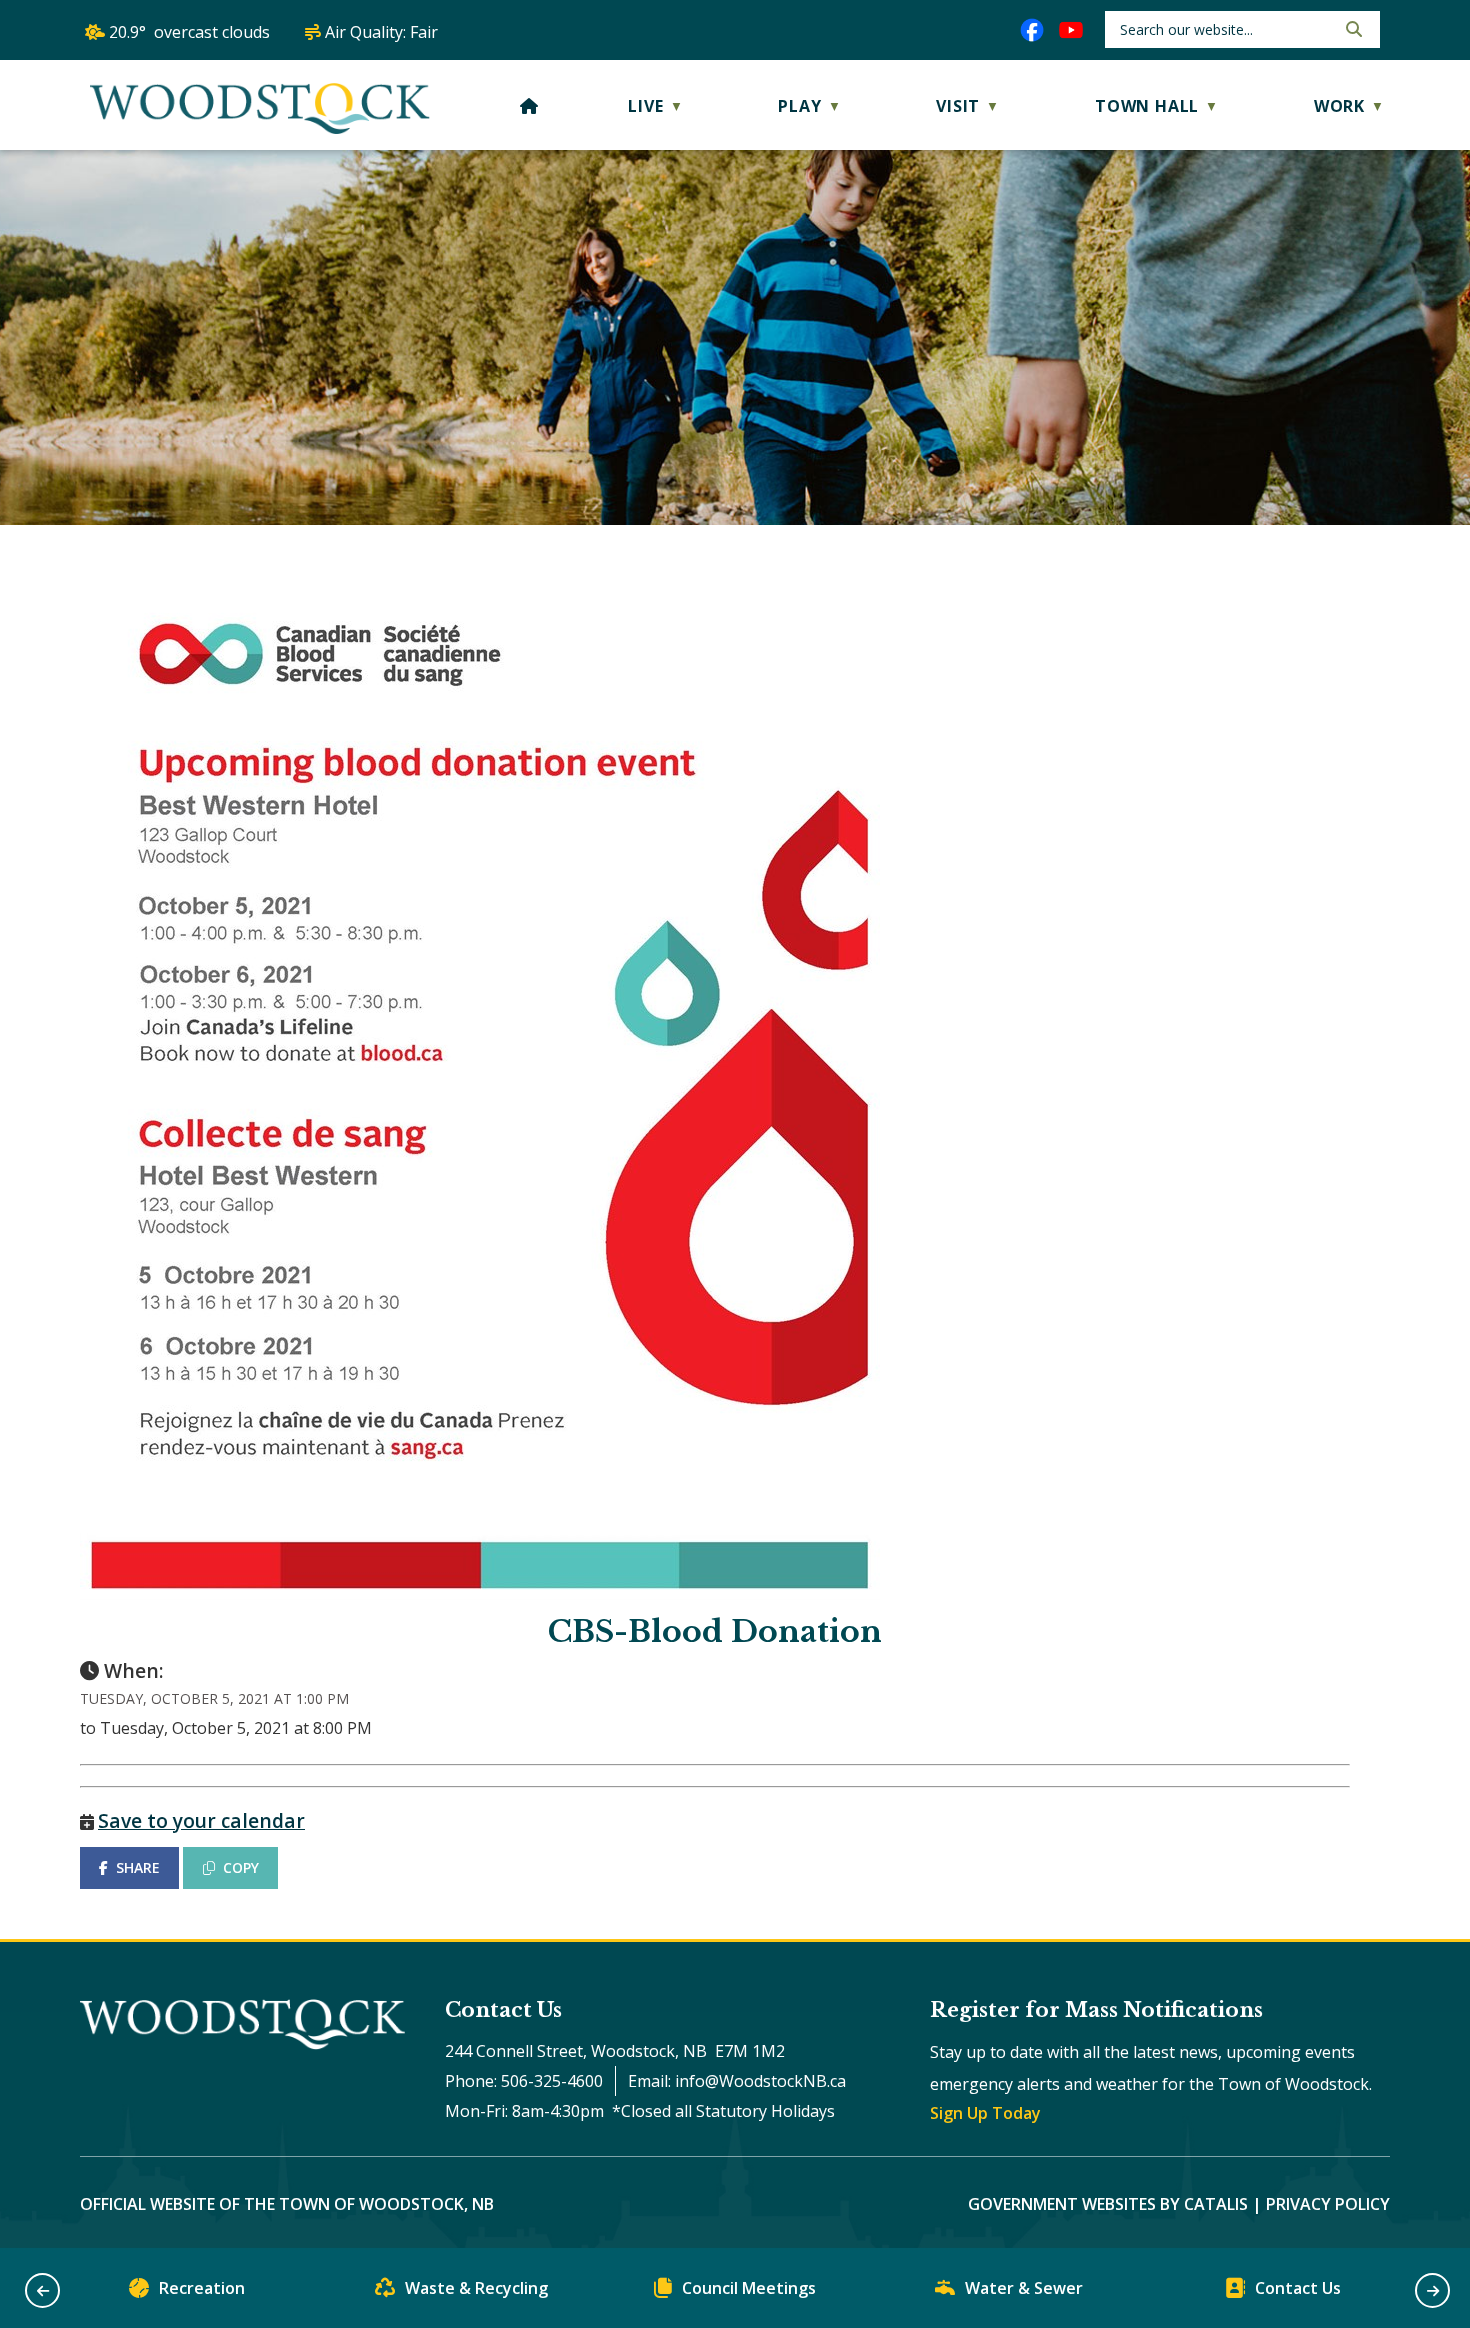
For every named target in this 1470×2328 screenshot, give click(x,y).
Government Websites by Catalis (1108, 2204)
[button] (1352, 29)
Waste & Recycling (476, 2288)
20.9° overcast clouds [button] (189, 32)
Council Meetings (749, 2288)
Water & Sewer (1024, 2288)
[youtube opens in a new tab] (1071, 30)
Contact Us (1298, 2288)
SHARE (138, 1867)
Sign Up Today (985, 2113)
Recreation (202, 2288)
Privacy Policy (1328, 2204)
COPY (241, 1867)
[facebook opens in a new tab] (1032, 30)
